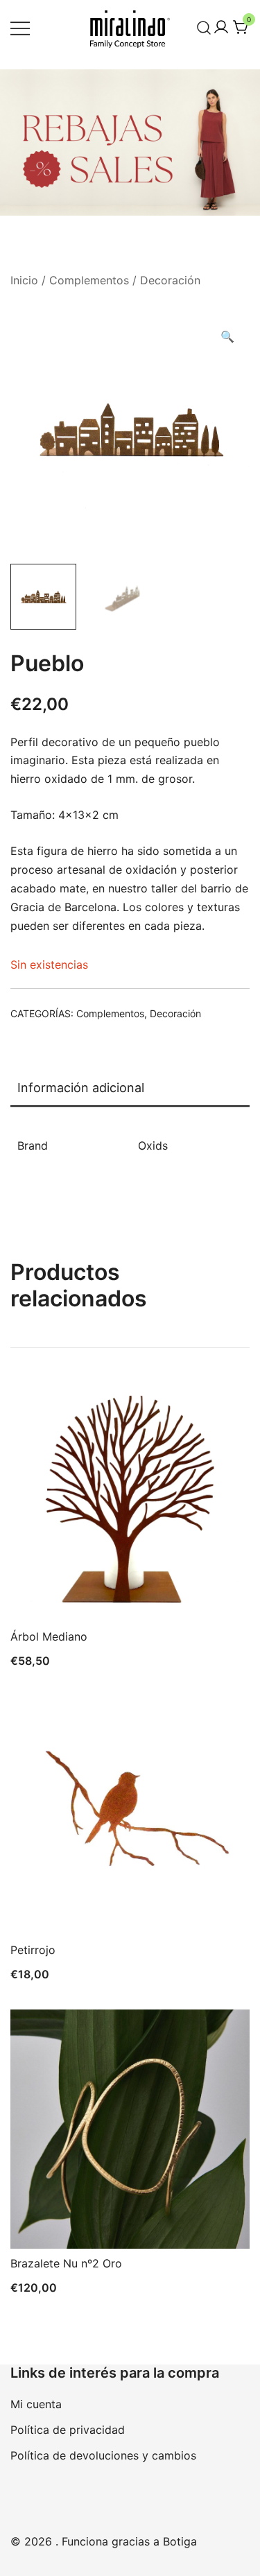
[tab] (130, 1089)
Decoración (170, 280)
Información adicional (81, 1088)
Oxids (153, 1146)
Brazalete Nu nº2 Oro (66, 2263)
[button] (227, 337)
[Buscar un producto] (204, 27)
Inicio (24, 280)
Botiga (180, 2541)
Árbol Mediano (49, 1636)
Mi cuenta (36, 2404)
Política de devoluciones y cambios (103, 2455)
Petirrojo (33, 1950)
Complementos (89, 280)
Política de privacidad (68, 2430)
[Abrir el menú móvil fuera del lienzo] (20, 27)
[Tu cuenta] (221, 28)
